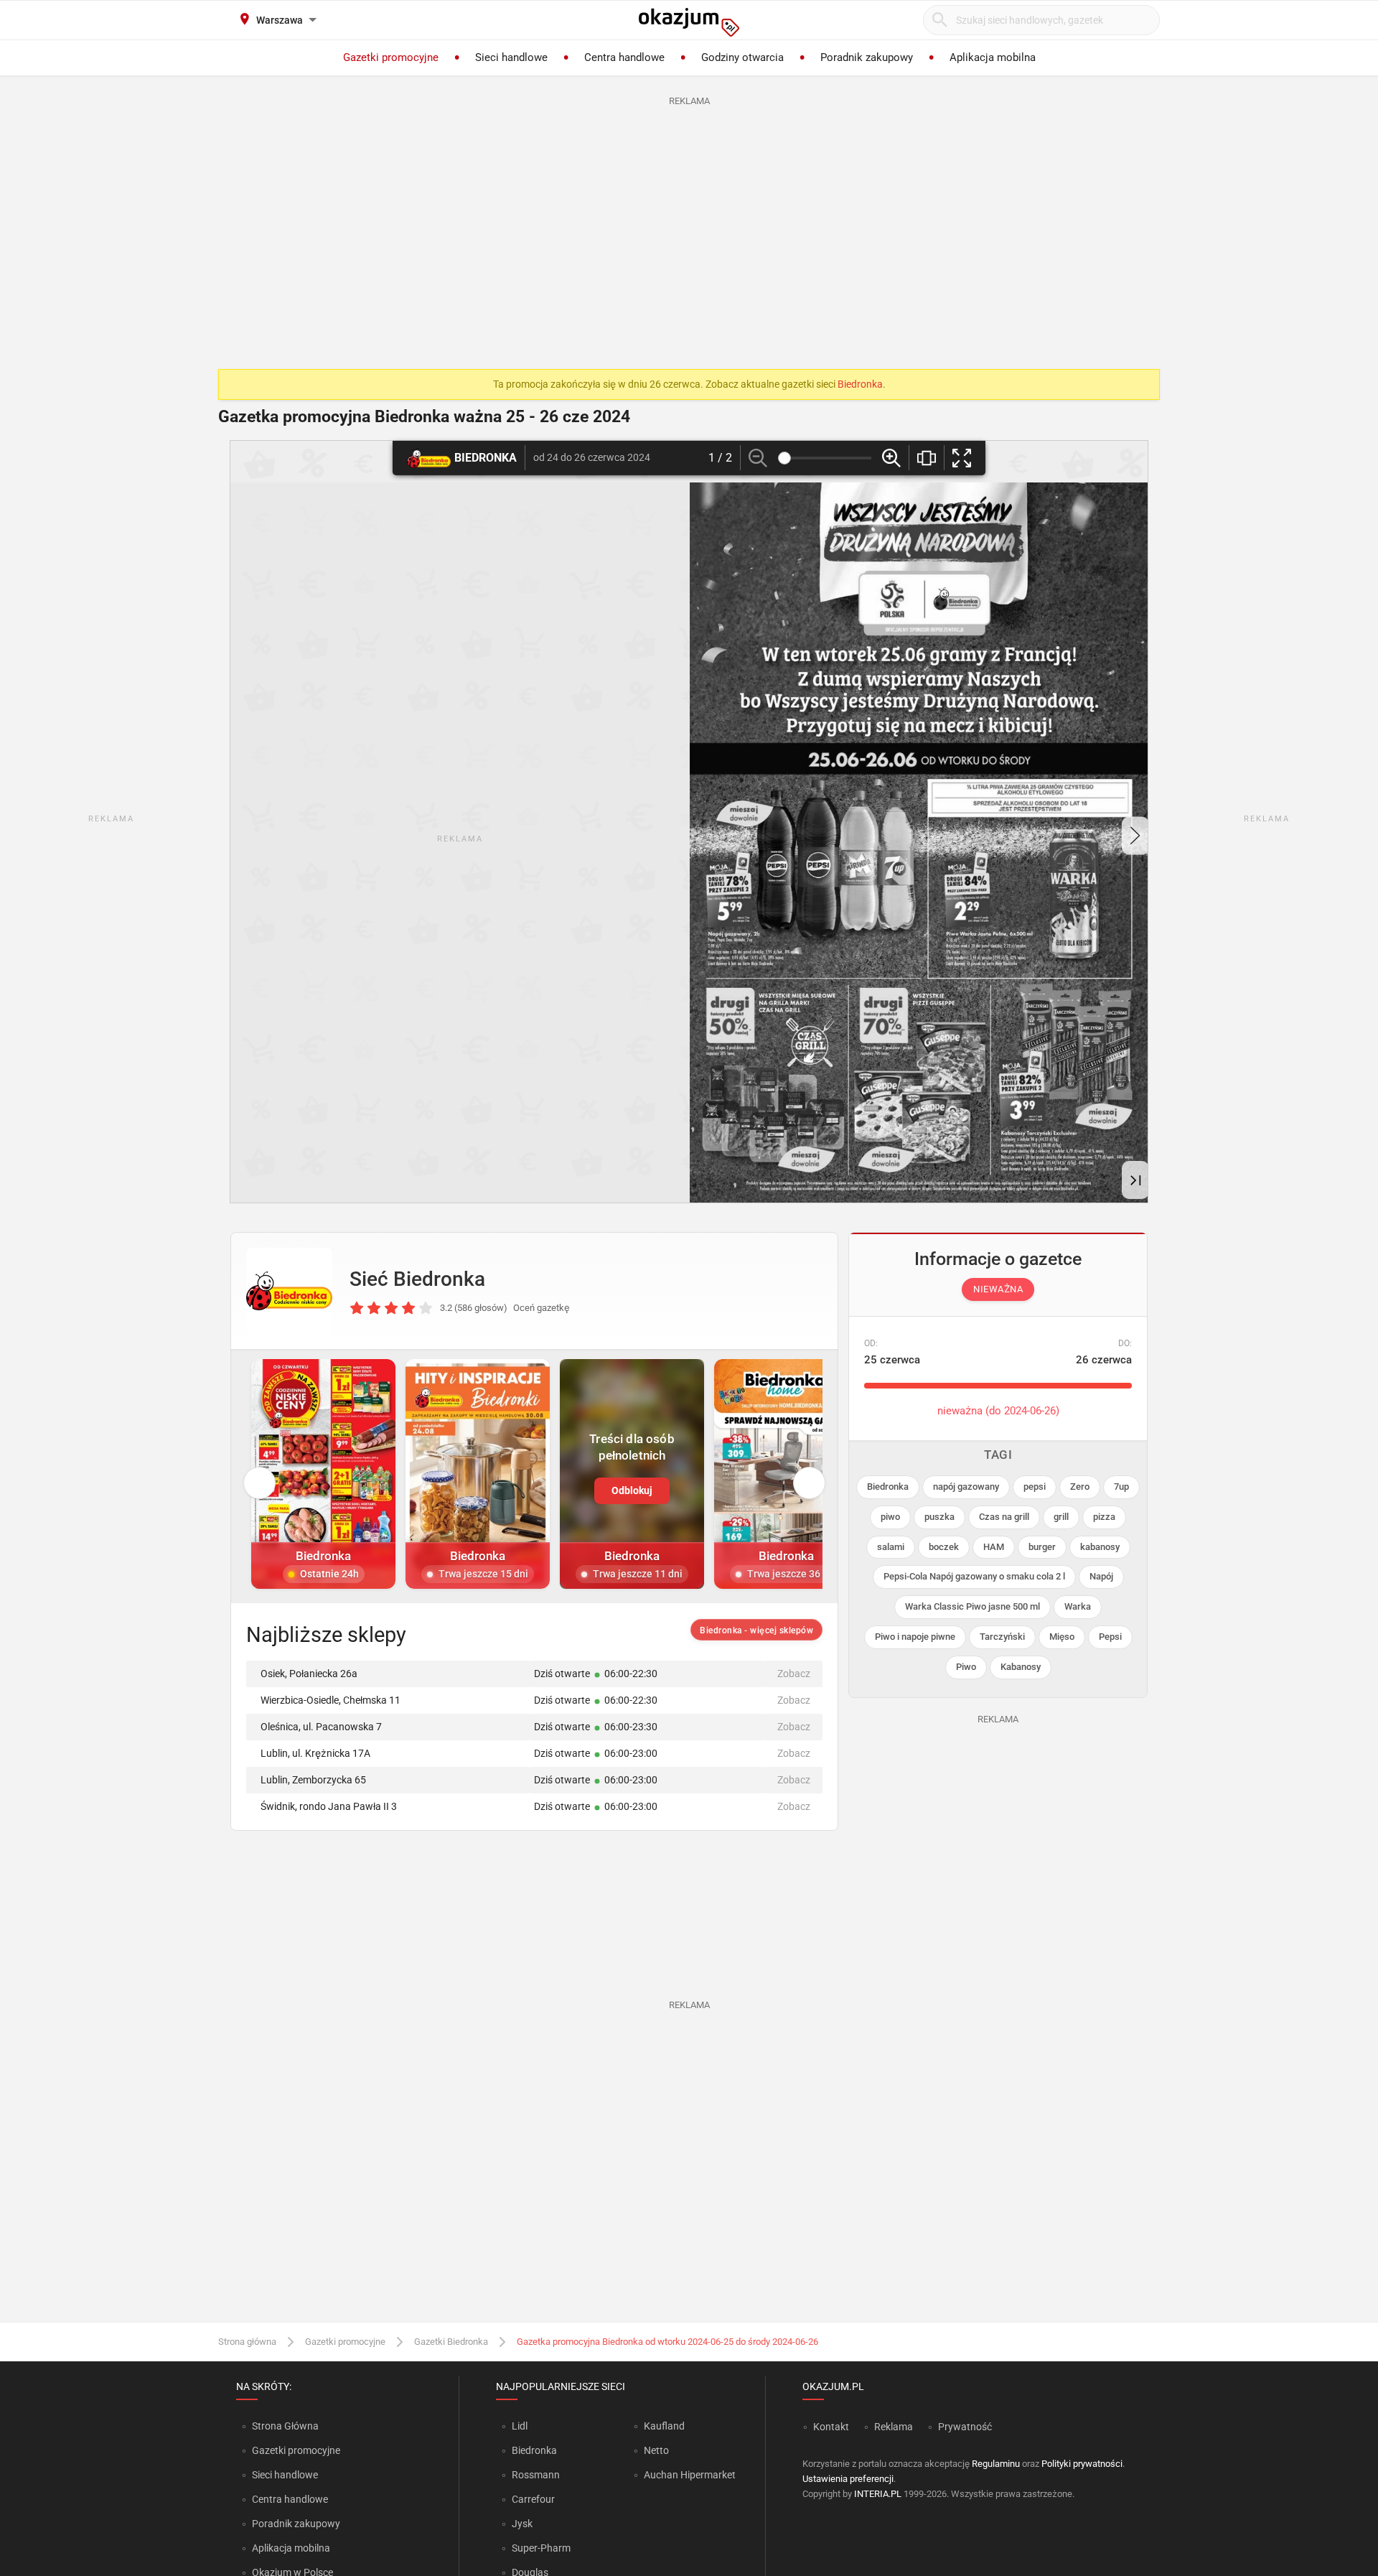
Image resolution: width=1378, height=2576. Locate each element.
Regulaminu (996, 2464)
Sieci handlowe (285, 2475)
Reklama (894, 2427)
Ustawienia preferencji (848, 2479)
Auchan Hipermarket (690, 2475)
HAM (994, 1547)
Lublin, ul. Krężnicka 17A (315, 1753)
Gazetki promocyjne (345, 2342)
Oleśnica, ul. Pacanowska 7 (321, 1727)
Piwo (966, 1667)
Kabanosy (1021, 1667)
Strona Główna (285, 2426)
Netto (656, 2450)
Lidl (520, 2426)
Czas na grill (1004, 1517)
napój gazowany (966, 1487)
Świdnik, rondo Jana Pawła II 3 (329, 1806)
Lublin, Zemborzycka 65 (313, 1780)
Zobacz (794, 1674)
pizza (1104, 1517)
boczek (944, 1547)
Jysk (522, 2524)
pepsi (1035, 1487)
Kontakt (831, 2427)
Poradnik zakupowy (296, 2524)
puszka (939, 1517)
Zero (1080, 1487)
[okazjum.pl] (689, 22)
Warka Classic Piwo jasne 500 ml (972, 1606)
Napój (1101, 1576)
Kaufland (664, 2426)
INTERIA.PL (878, 2494)
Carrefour (533, 2499)
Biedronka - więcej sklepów (756, 1630)
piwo (890, 1517)
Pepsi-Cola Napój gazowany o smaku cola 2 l (974, 1576)
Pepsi (1110, 1637)
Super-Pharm (541, 2548)
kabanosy (1100, 1547)
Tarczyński (1002, 1637)
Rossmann (536, 2475)
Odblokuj (632, 1490)
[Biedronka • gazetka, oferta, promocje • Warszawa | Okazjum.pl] (289, 1291)
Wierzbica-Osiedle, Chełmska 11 (331, 1700)
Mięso (1062, 1637)
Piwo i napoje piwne (915, 1637)
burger (1042, 1547)
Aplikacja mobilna (291, 2548)
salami (891, 1547)
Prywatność (965, 2427)
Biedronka (860, 384)
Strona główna (247, 2342)
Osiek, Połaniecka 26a (309, 1674)
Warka (1078, 1606)
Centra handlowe (290, 2499)
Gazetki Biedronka (451, 2342)
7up (1121, 1487)
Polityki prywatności (1082, 2464)
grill (1061, 1517)
